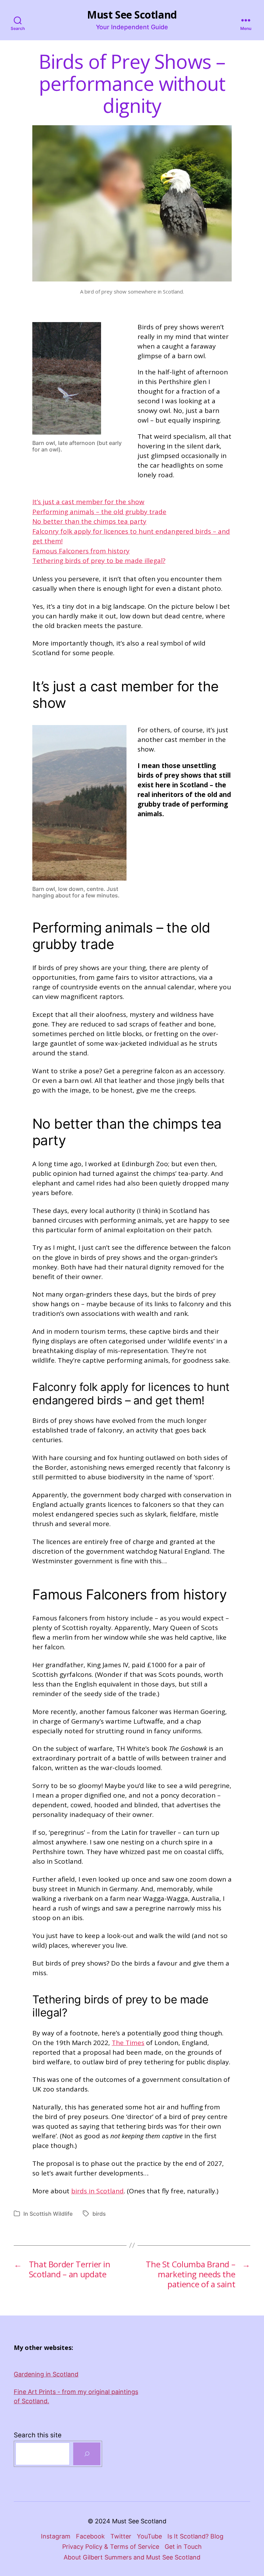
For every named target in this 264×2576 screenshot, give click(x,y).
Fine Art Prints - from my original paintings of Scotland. (76, 2396)
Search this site (38, 2435)
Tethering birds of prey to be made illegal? (99, 561)
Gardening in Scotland (46, 2374)
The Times (128, 2043)
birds (99, 2214)
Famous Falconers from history (81, 551)
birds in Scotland (97, 2191)
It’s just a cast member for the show (88, 502)
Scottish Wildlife (51, 2214)
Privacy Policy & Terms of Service (111, 2547)
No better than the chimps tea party (89, 521)
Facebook (90, 2536)
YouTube (149, 2536)
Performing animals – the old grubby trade (99, 512)
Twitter (121, 2536)
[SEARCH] (87, 2454)
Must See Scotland (132, 15)
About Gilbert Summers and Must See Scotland (132, 2557)
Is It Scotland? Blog (195, 2536)
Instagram (56, 2536)
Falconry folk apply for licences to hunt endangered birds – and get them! (131, 536)
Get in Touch (183, 2547)
